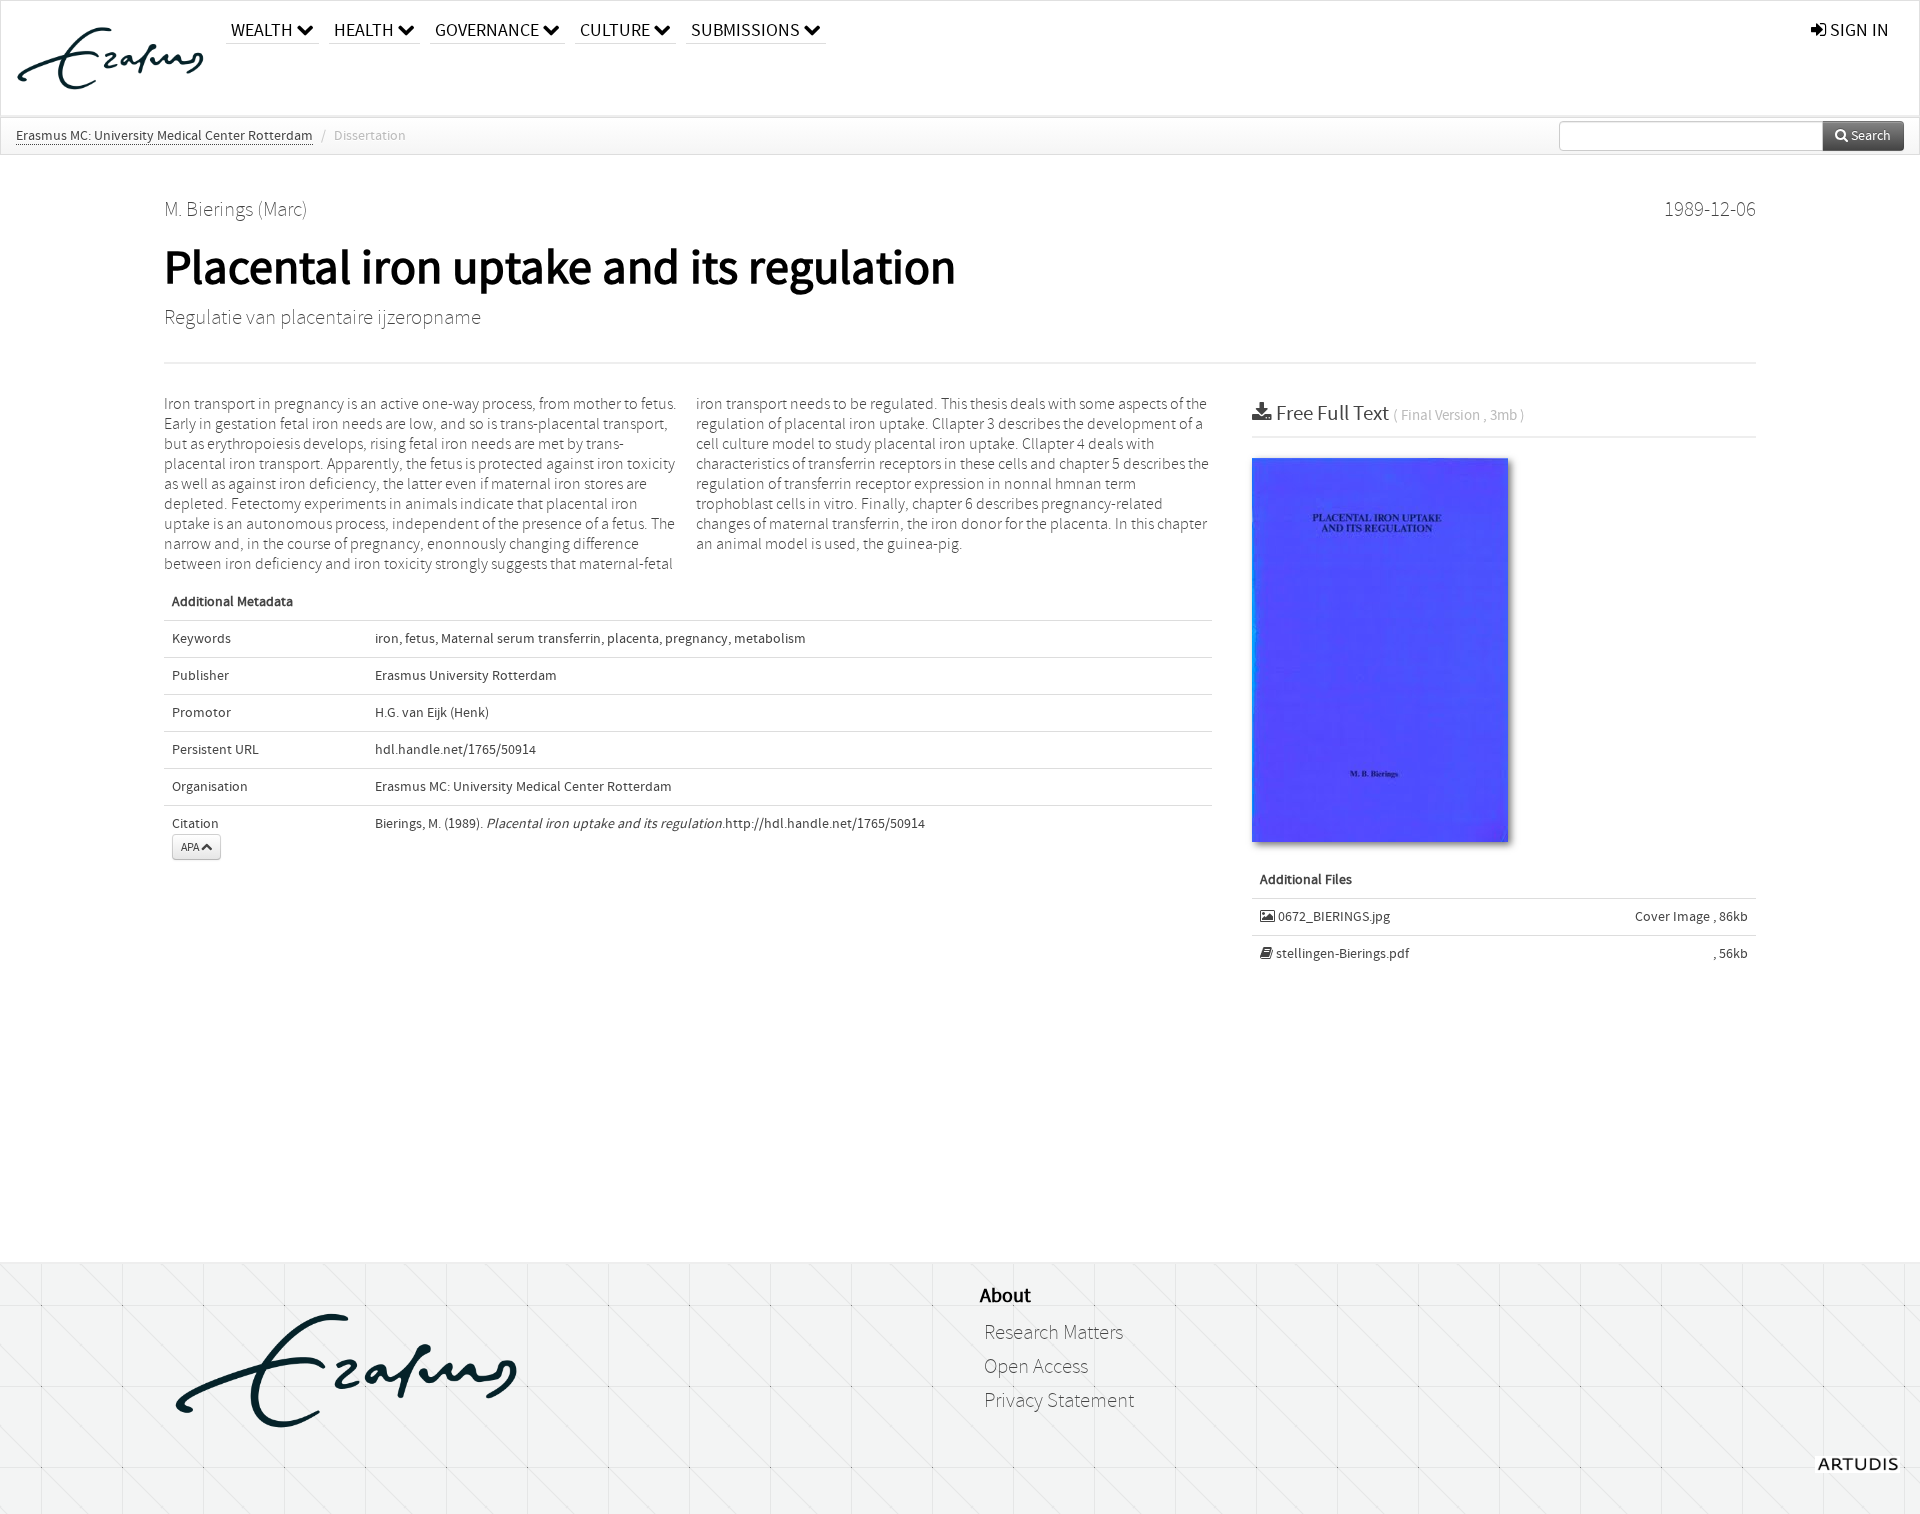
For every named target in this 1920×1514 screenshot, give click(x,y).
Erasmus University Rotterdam (466, 676)
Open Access (1036, 1367)
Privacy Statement (1059, 1401)
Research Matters (1053, 1333)
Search (1869, 136)
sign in (1857, 30)
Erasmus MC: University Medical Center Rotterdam (164, 136)
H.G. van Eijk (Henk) (432, 713)
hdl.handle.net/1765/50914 (455, 750)
